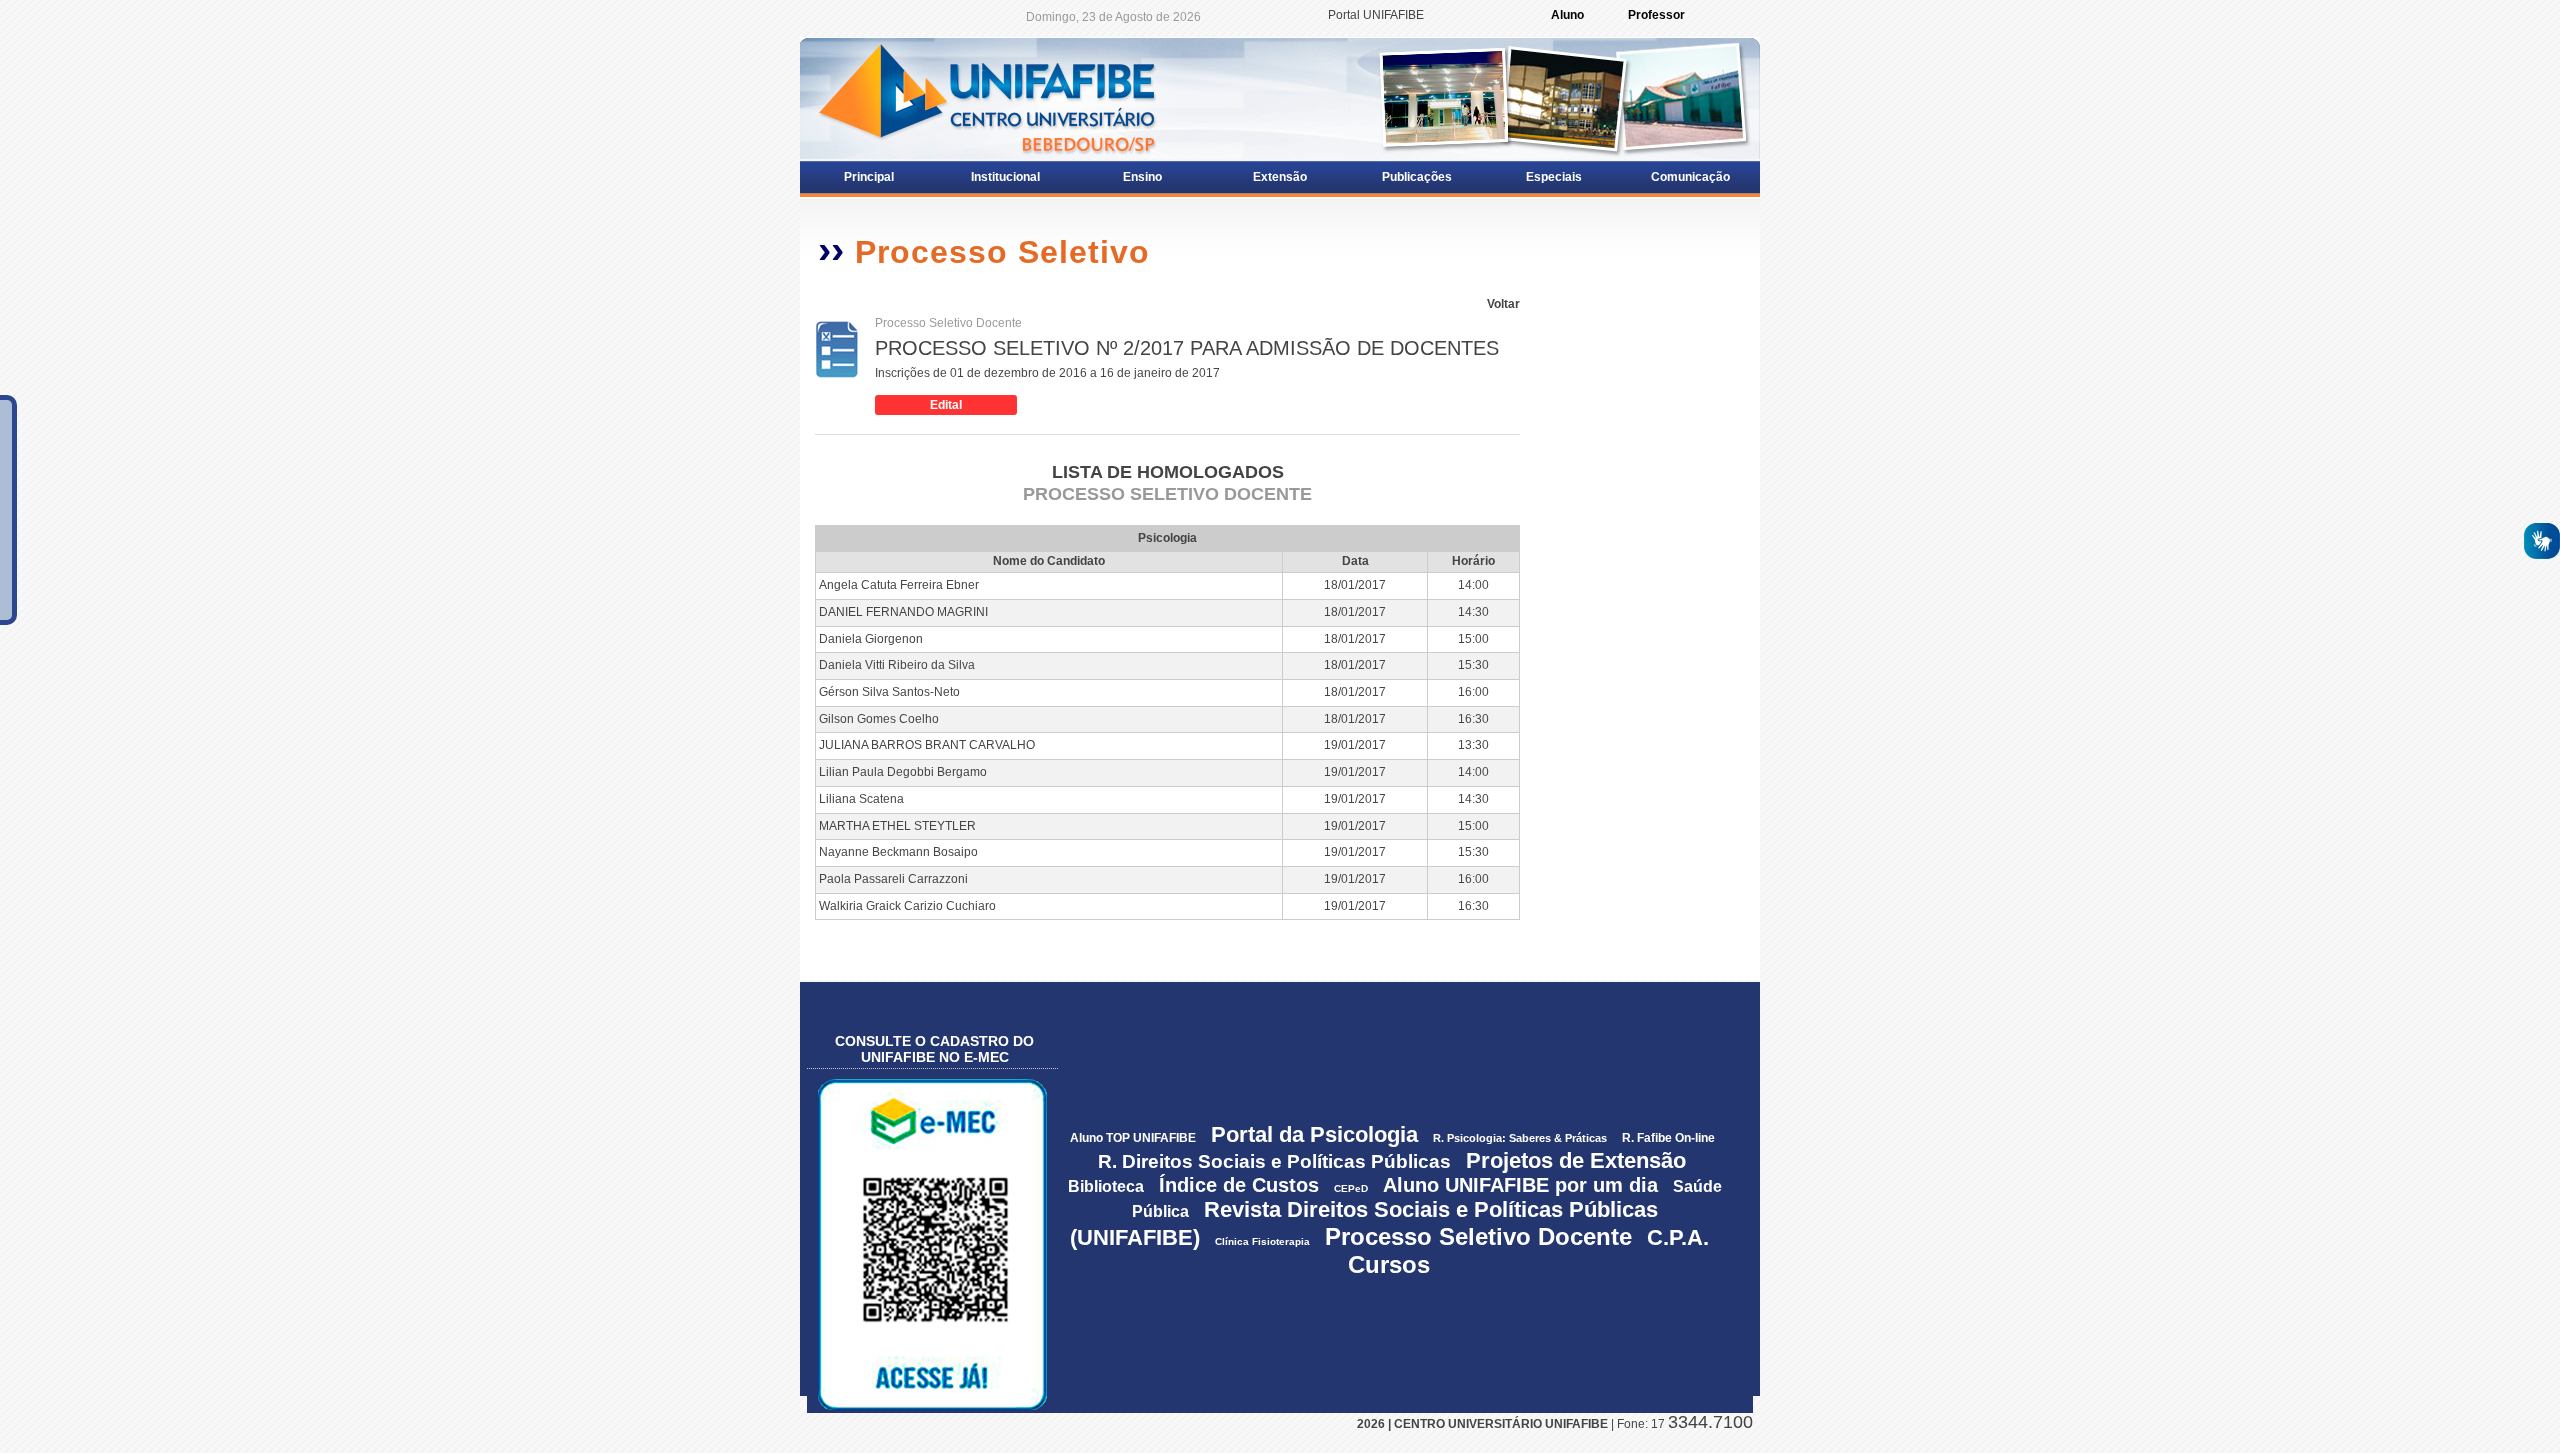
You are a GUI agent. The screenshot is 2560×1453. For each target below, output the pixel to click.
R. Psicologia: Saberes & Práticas (1520, 1138)
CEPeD (1352, 1188)
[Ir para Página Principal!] (985, 98)
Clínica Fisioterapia (1262, 1241)
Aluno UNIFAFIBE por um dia (1520, 1185)
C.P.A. (1678, 1237)
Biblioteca (1106, 1186)
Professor (1656, 15)
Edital (946, 405)
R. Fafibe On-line (1668, 1138)
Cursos (1389, 1264)
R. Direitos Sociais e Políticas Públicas (1274, 1161)
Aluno (1567, 15)
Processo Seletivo (1002, 252)
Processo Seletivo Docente (1478, 1236)
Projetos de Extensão (1576, 1160)
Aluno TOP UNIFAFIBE (1133, 1138)
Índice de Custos (1239, 1185)
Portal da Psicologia (1314, 1134)
